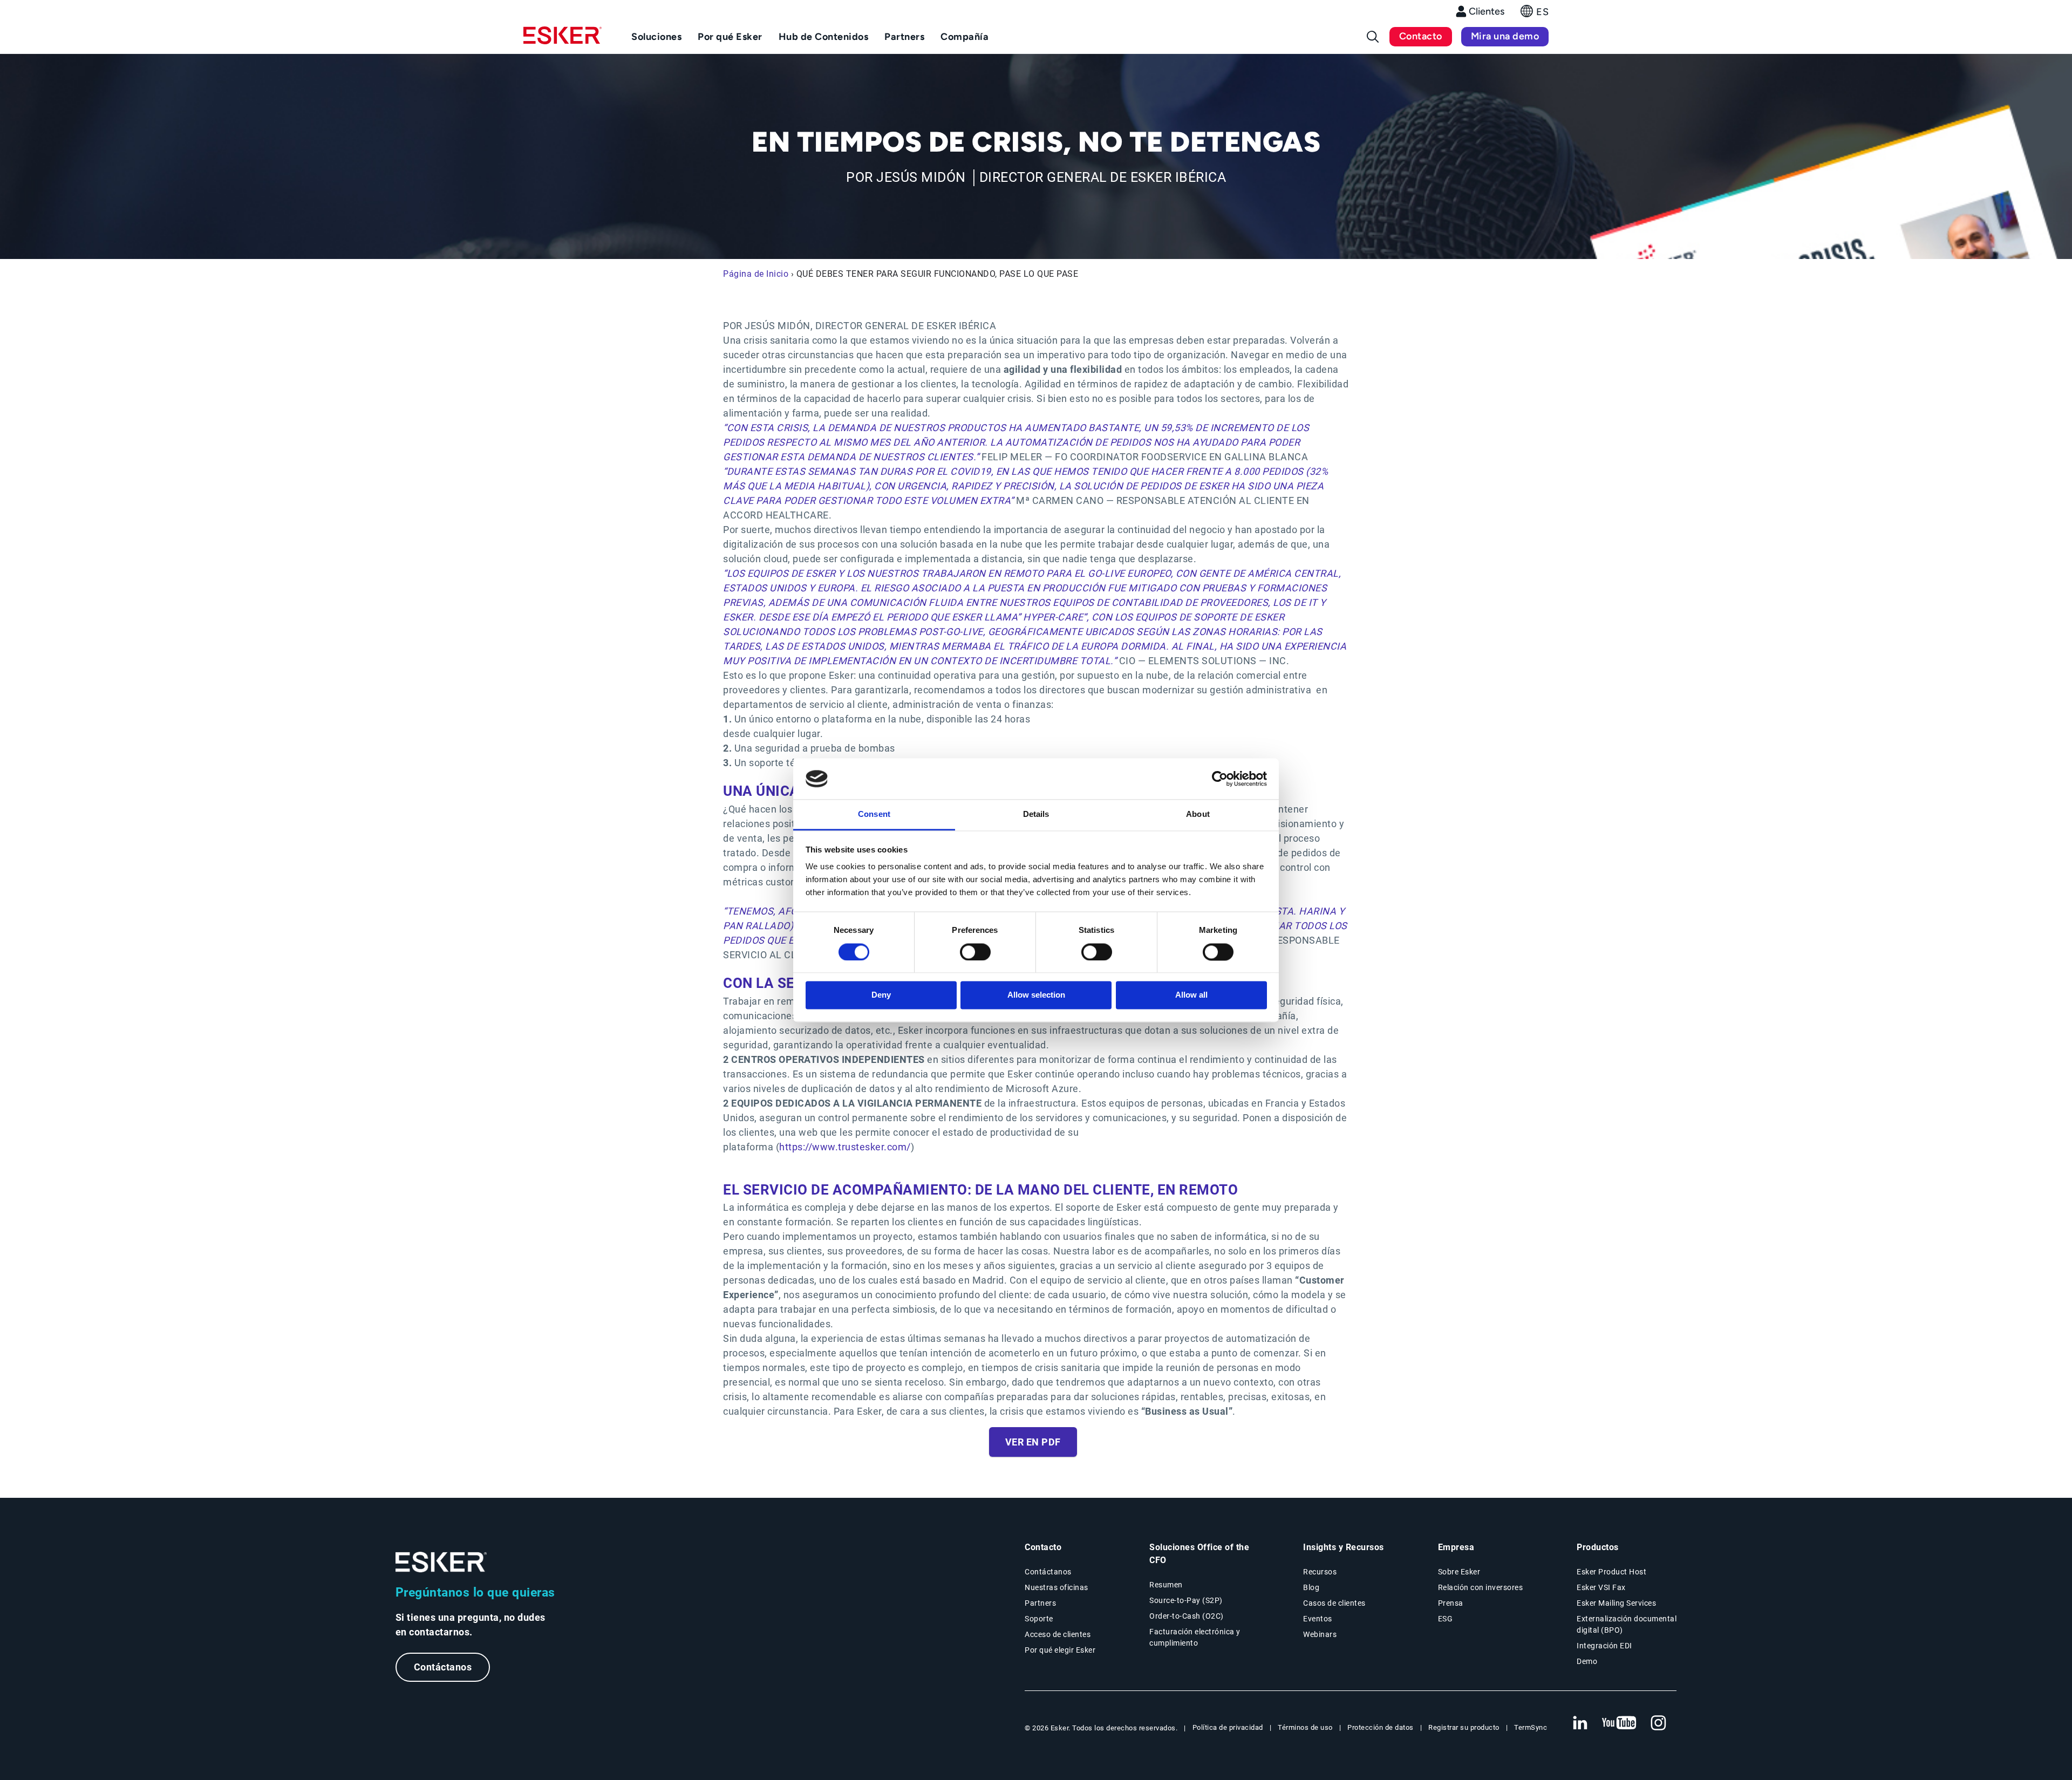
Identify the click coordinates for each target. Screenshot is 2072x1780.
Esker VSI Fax (1601, 1587)
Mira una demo (1505, 36)
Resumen (1166, 1585)
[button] (1535, 14)
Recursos (1320, 1572)
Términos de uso (1305, 1727)
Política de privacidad (1228, 1727)
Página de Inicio (756, 274)
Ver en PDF (1033, 1442)
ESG (1446, 1619)
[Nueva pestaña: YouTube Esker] (1619, 1723)
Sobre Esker (1459, 1572)
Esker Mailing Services (1616, 1603)
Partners (1040, 1603)
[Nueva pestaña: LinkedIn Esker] (1580, 1723)
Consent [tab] (874, 814)
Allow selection (1036, 995)
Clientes (1487, 11)
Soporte (1039, 1619)
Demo (1587, 1661)
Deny (881, 995)
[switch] (975, 952)
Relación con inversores (1481, 1587)
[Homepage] (563, 40)
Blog (1311, 1587)
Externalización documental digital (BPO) (1627, 1624)
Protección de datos (1381, 1727)
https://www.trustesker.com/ (845, 1147)
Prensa (1451, 1603)
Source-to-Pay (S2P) (1186, 1600)
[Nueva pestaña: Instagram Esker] (1659, 1723)
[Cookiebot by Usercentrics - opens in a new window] (1220, 779)
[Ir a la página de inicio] (441, 1562)
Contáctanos (443, 1667)
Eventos (1318, 1619)
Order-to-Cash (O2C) (1187, 1616)
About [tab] (1198, 814)
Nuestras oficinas (1057, 1587)
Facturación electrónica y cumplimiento (1195, 1637)
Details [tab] (1036, 814)
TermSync (1531, 1727)
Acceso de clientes (1058, 1634)
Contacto (1421, 36)
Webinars (1320, 1634)
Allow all (1191, 995)
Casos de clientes (1334, 1603)
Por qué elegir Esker (1060, 1650)
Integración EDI (1604, 1646)
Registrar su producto (1464, 1727)
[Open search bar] (1373, 37)
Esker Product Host (1611, 1572)
